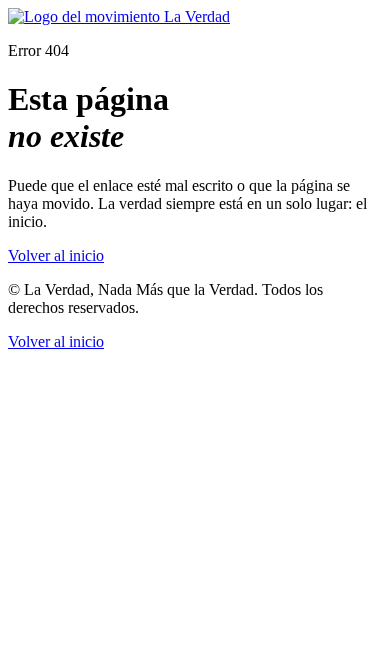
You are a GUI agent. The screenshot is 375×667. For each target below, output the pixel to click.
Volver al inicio (56, 255)
